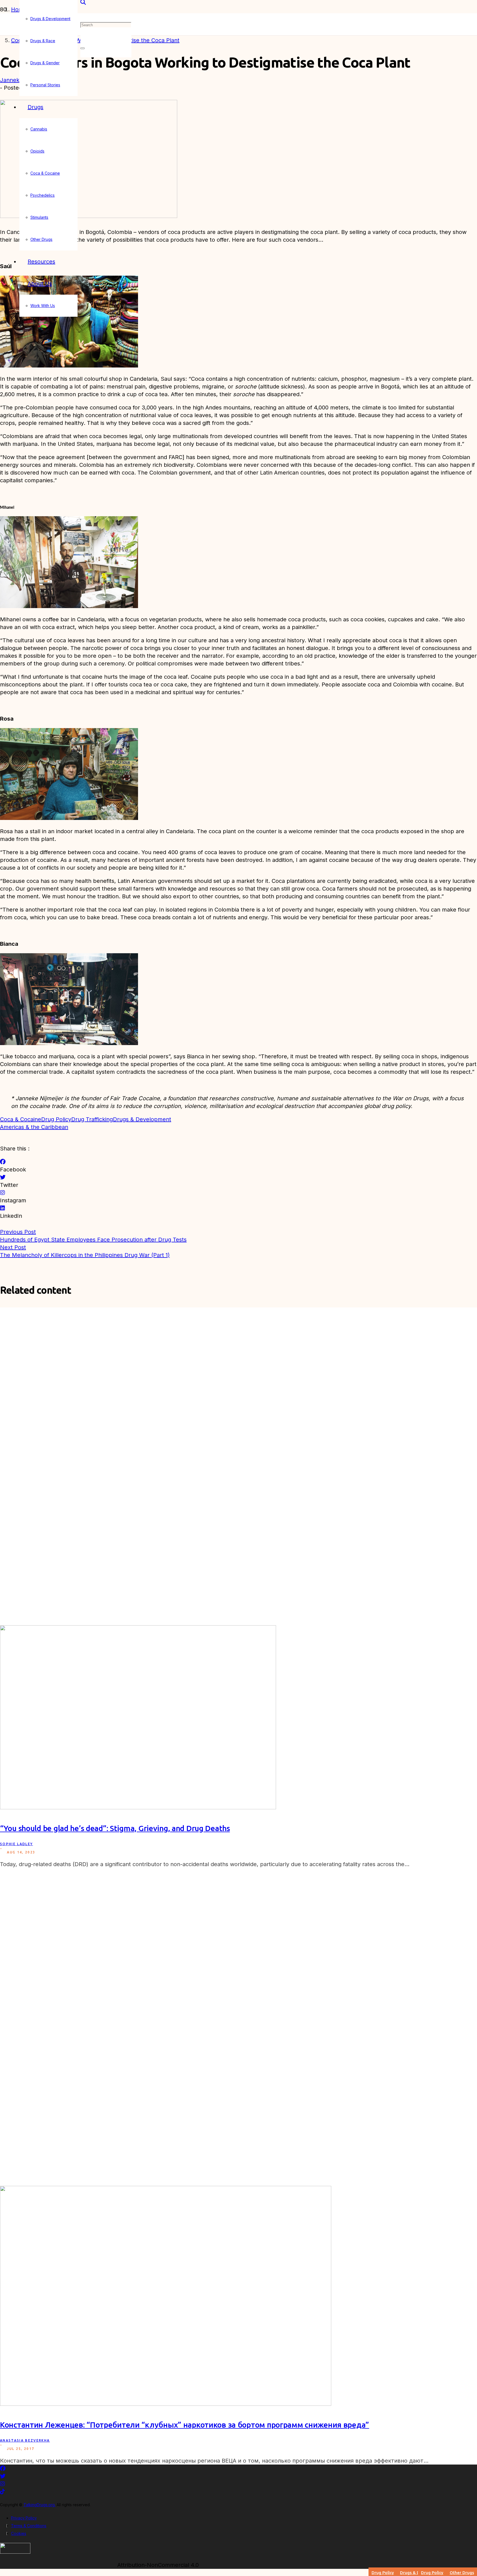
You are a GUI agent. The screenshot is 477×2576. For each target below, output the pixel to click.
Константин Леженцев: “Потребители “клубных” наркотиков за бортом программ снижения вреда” (185, 2425)
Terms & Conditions (29, 2526)
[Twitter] (3, 1177)
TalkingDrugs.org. (39, 2505)
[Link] (15, 2552)
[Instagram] (2, 1193)
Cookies (19, 2533)
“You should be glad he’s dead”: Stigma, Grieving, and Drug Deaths (115, 1828)
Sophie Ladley (16, 1844)
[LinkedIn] (2, 1208)
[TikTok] (2, 2492)
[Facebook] (3, 1162)
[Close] (83, 48)
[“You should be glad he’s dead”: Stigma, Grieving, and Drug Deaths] (138, 1807)
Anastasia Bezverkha (25, 2440)
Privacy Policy (24, 2518)
